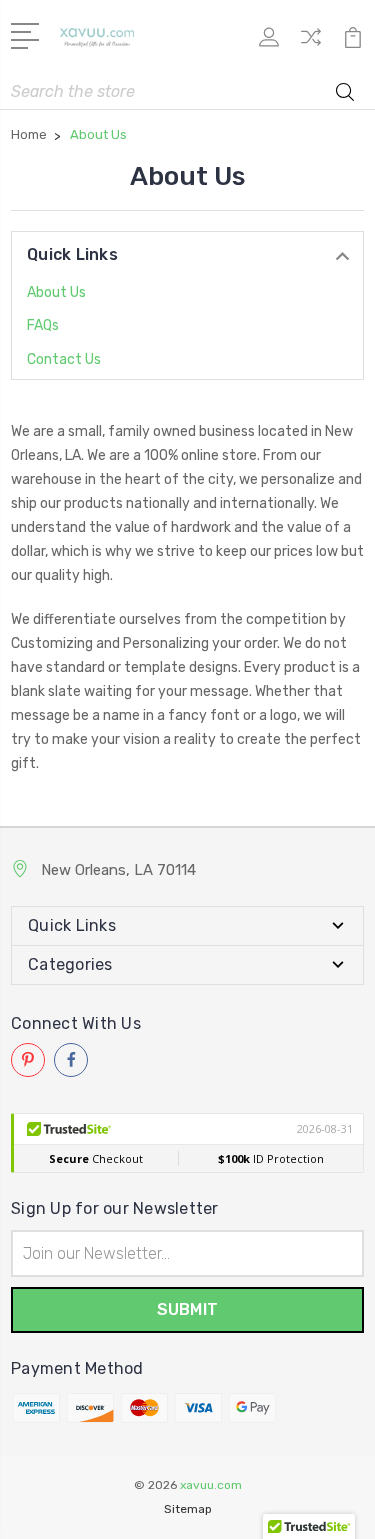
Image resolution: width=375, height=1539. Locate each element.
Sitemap (188, 1509)
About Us (56, 292)
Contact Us (64, 359)
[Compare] (311, 43)
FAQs (43, 325)
